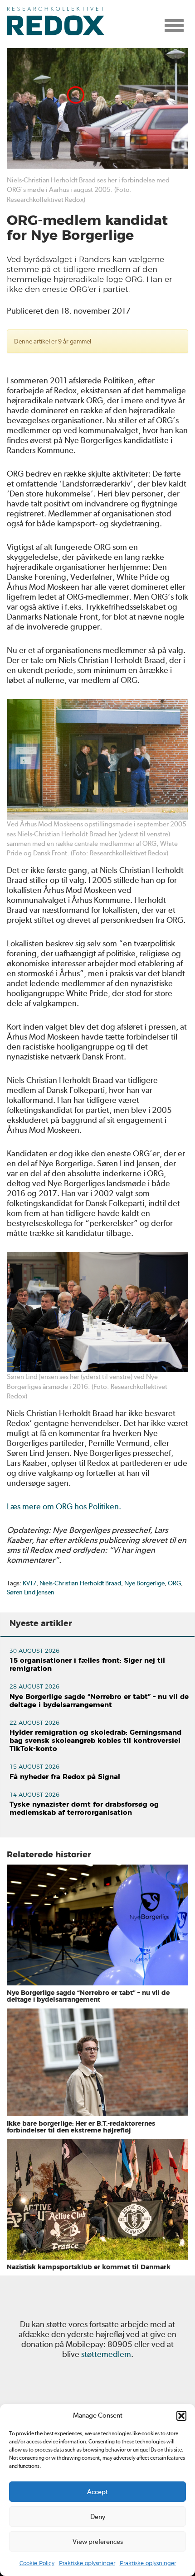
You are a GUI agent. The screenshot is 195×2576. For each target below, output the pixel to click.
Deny (98, 2517)
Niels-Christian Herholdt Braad (80, 1583)
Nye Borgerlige (144, 1583)
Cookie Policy (37, 2563)
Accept (97, 2492)
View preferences (98, 2542)
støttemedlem (106, 2354)
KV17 (29, 1583)
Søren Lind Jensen (31, 1592)
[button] (181, 2416)
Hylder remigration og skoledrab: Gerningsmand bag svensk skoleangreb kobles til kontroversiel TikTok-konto (95, 1741)
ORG (174, 1583)
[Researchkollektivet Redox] (59, 20)
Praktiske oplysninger (87, 2563)
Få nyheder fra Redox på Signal (65, 1777)
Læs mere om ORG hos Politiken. (64, 1506)
